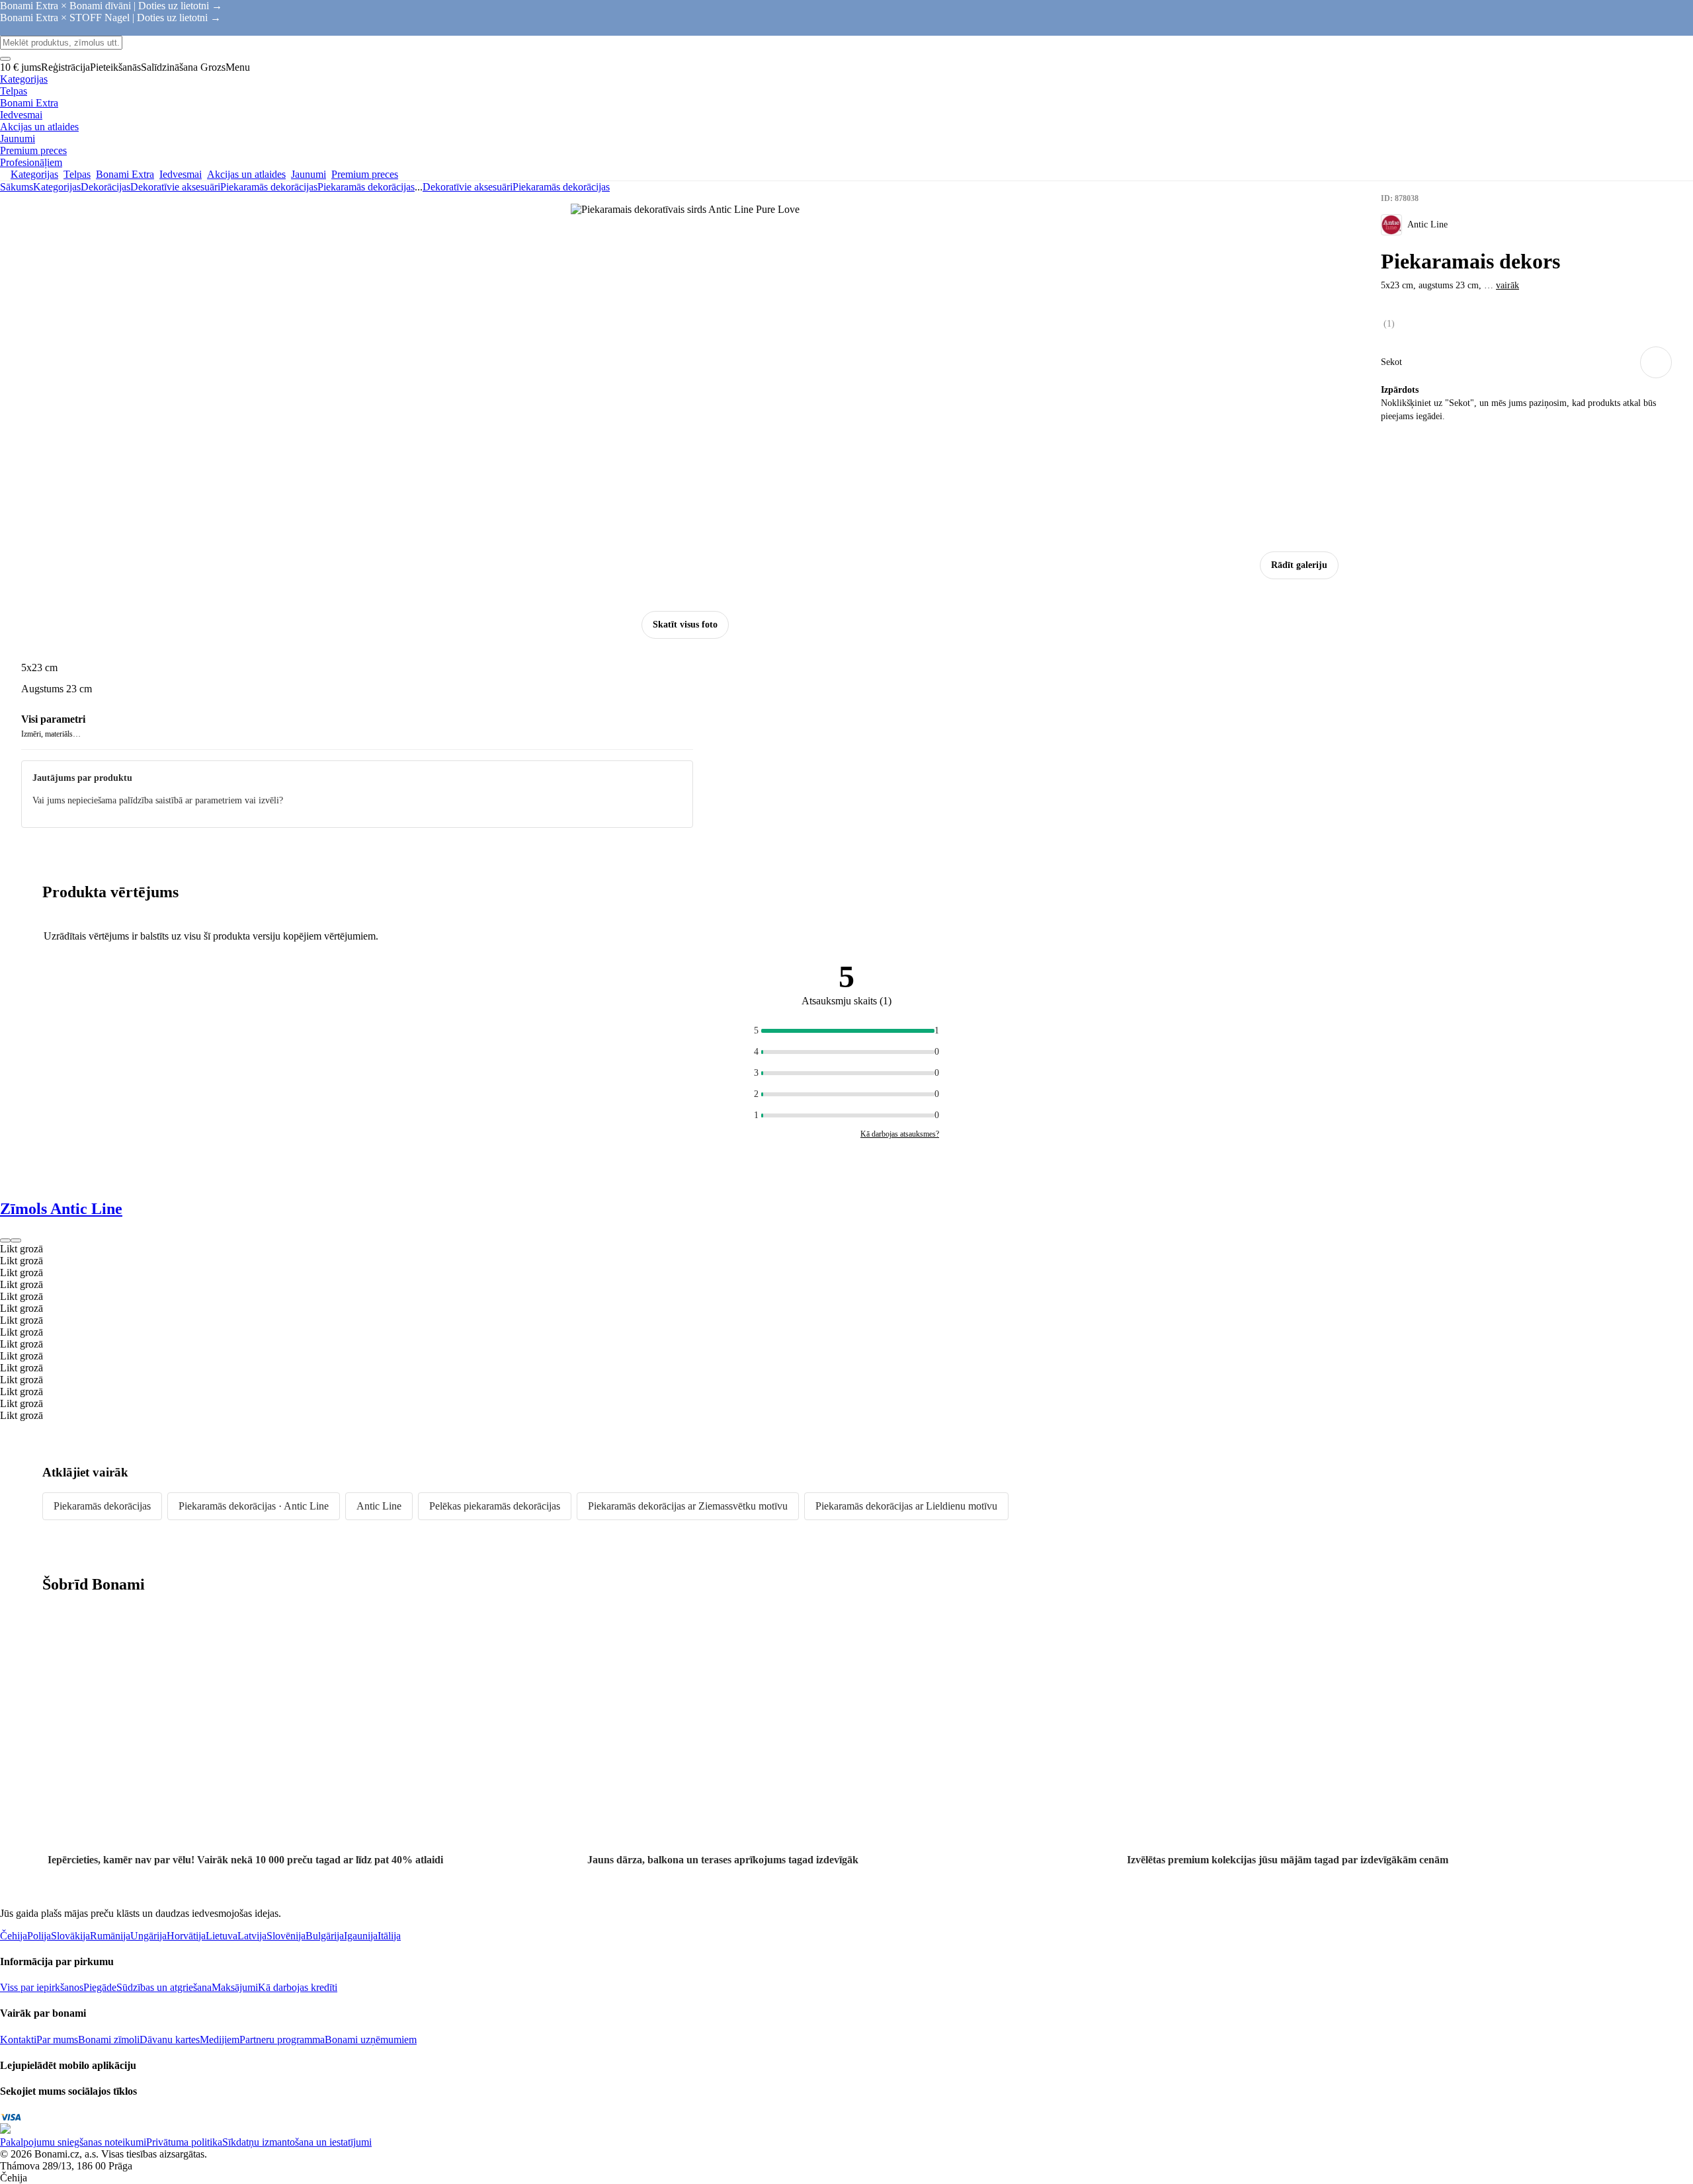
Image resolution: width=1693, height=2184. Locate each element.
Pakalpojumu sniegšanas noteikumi (73, 2142)
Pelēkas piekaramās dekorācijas (495, 1506)
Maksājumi (235, 1987)
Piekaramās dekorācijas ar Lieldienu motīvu (906, 1506)
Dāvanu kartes (170, 2040)
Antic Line (379, 1506)
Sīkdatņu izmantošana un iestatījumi (297, 2142)
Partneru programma (282, 2040)
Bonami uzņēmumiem (371, 2040)
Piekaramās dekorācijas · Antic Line (254, 1506)
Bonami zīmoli (109, 2040)
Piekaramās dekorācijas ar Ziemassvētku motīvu (688, 1506)
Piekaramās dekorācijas (366, 187)
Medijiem (220, 2040)
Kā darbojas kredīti (298, 1987)
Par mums (57, 2040)
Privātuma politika (184, 2142)
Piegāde (100, 1987)
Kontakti (18, 2040)
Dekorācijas (105, 187)
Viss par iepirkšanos (42, 1987)
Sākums (17, 187)
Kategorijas (57, 187)
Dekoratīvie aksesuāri (175, 187)
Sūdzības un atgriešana (164, 1987)
